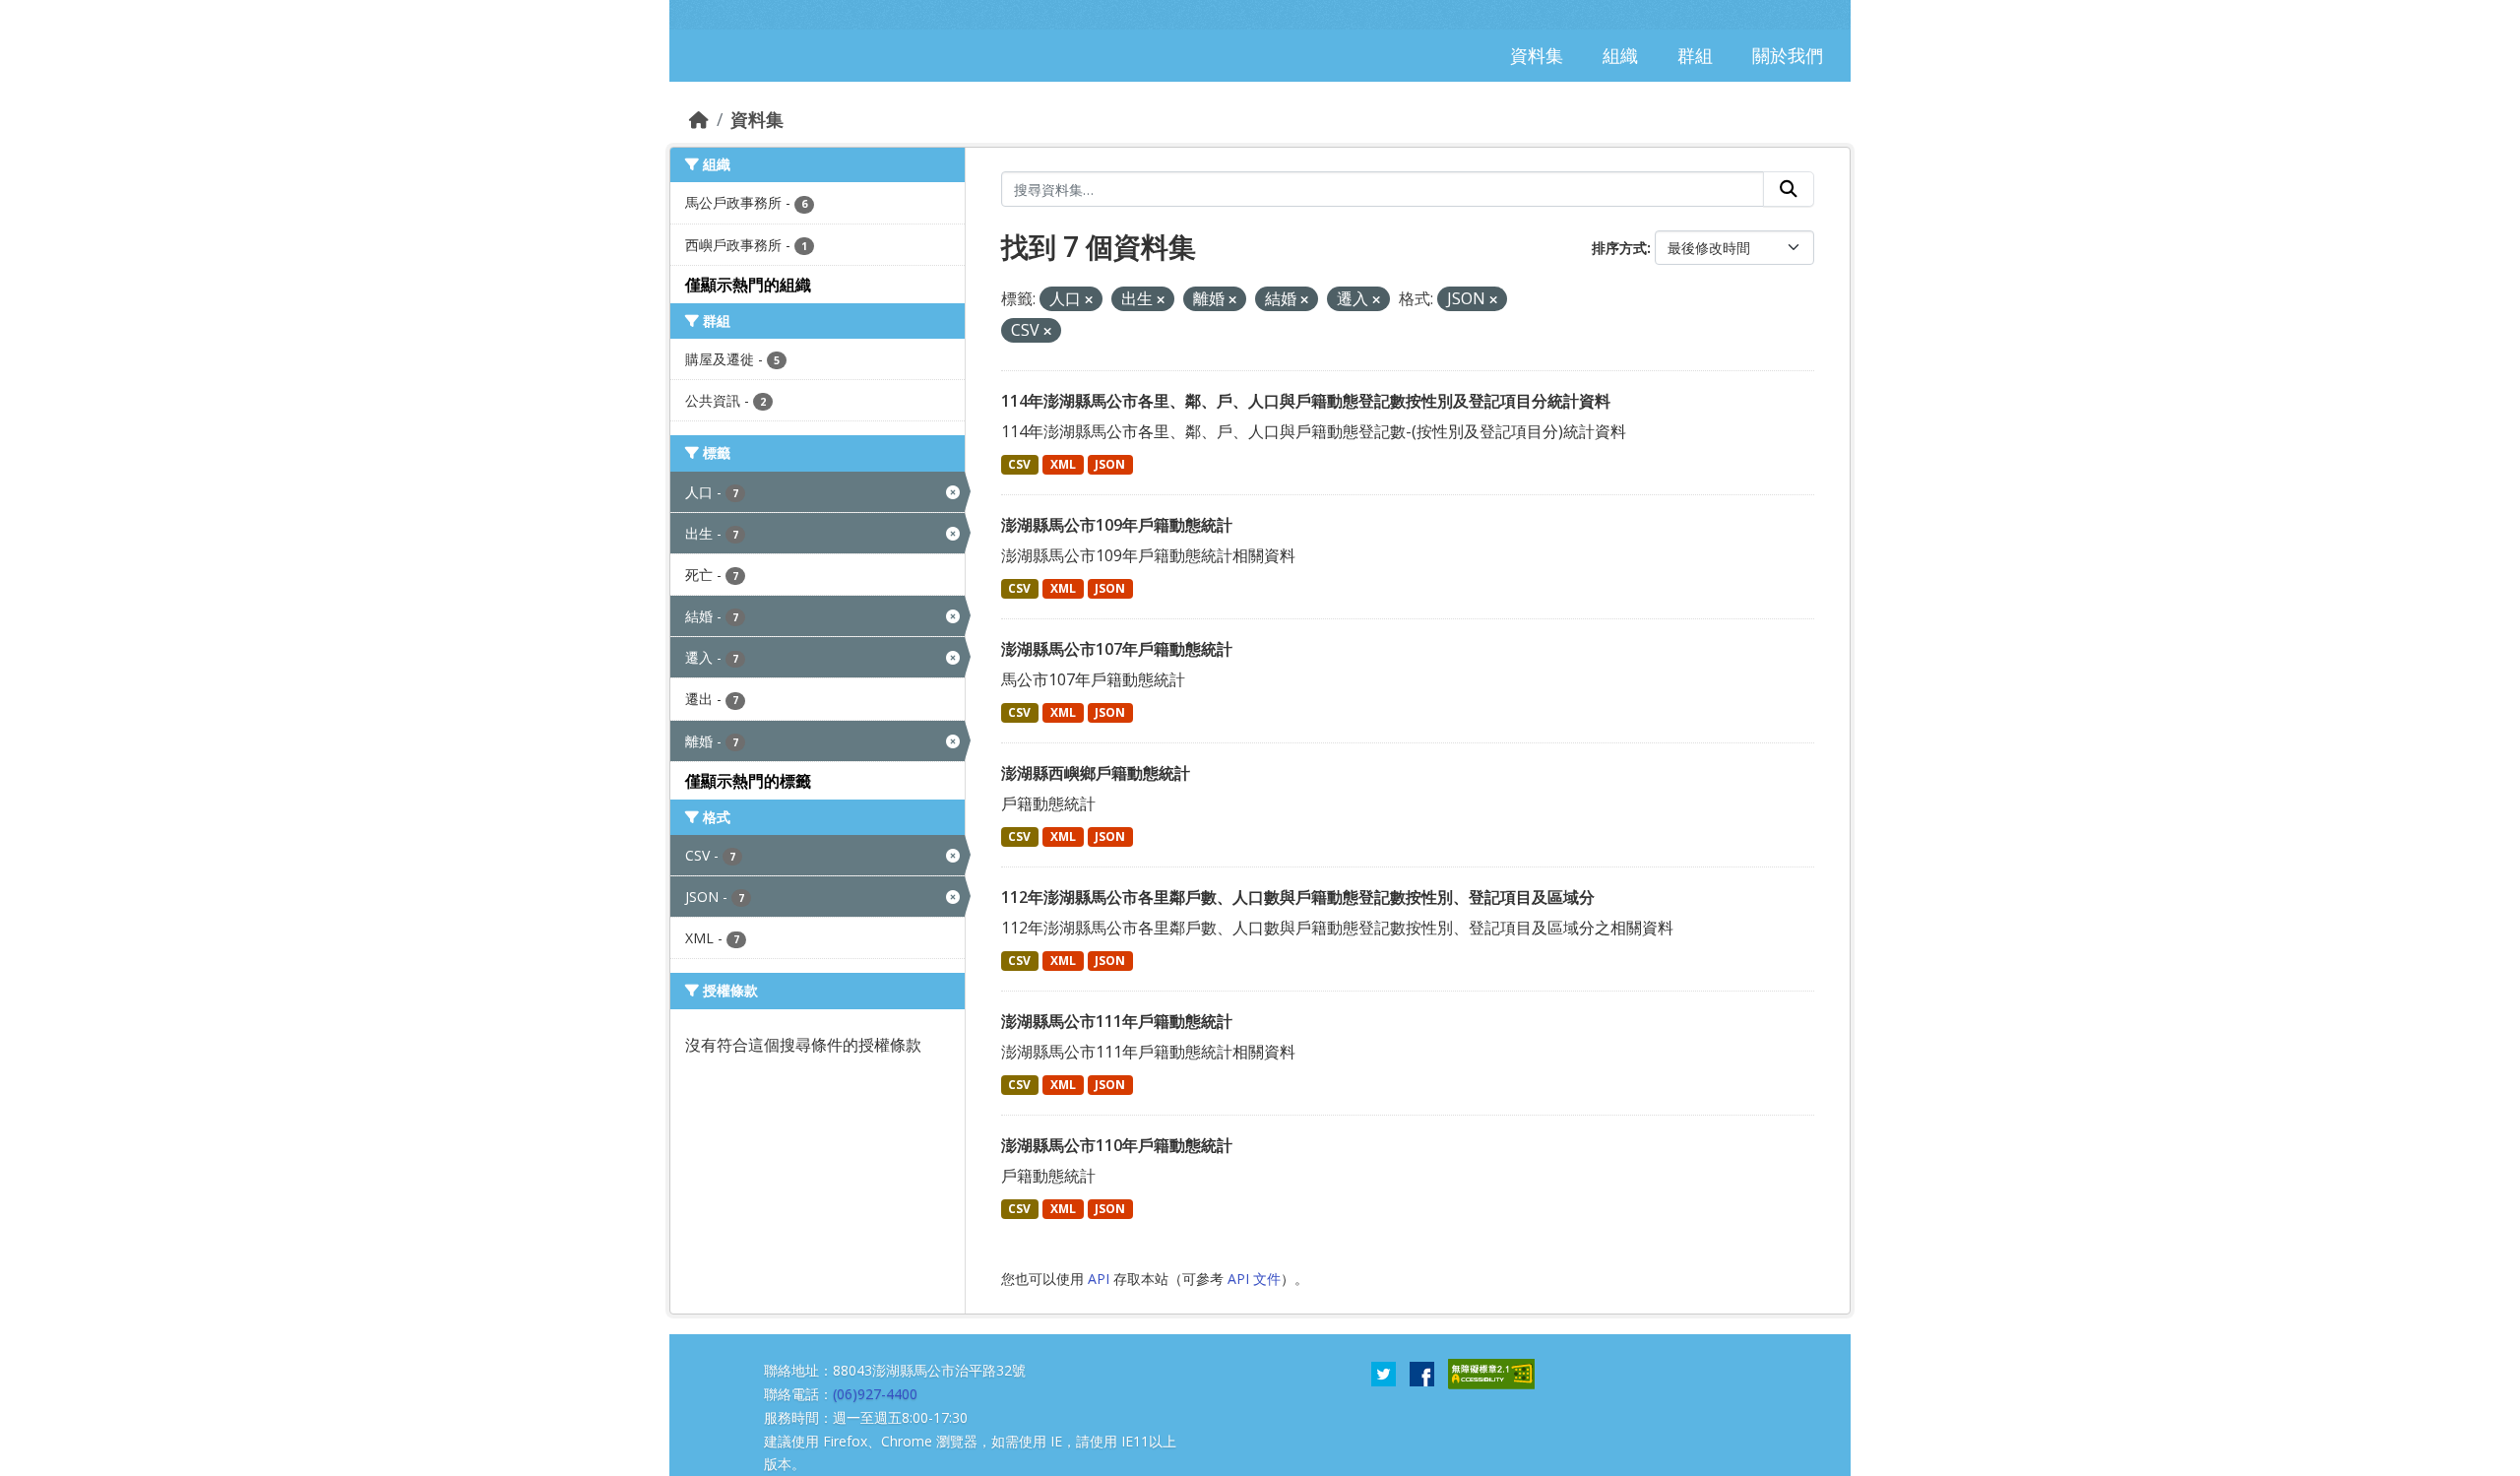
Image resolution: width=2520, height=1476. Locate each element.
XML (1063, 464)
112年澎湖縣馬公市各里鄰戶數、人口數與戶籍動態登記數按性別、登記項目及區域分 (1298, 897)
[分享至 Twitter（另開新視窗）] (1384, 1373)
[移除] (1089, 300)
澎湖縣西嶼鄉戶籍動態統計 (1096, 773)
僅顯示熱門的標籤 (748, 781)
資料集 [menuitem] (1537, 55)
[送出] (1789, 189)
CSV (1019, 464)
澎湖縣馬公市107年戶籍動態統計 (1117, 649)
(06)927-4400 (875, 1394)
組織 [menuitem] (1620, 55)
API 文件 (1254, 1279)
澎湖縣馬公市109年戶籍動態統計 (1117, 525)
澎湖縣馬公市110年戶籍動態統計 (1117, 1145)
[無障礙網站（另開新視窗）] (1491, 1373)
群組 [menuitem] (1695, 55)
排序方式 (1619, 248)
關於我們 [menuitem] (1788, 55)
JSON (1110, 464)
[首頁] (699, 119)
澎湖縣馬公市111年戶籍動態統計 (1117, 1021)
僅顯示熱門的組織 (748, 285)
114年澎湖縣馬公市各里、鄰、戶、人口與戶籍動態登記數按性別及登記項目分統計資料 (1306, 401)
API (1099, 1279)
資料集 (757, 119)
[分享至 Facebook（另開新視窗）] (1422, 1373)
